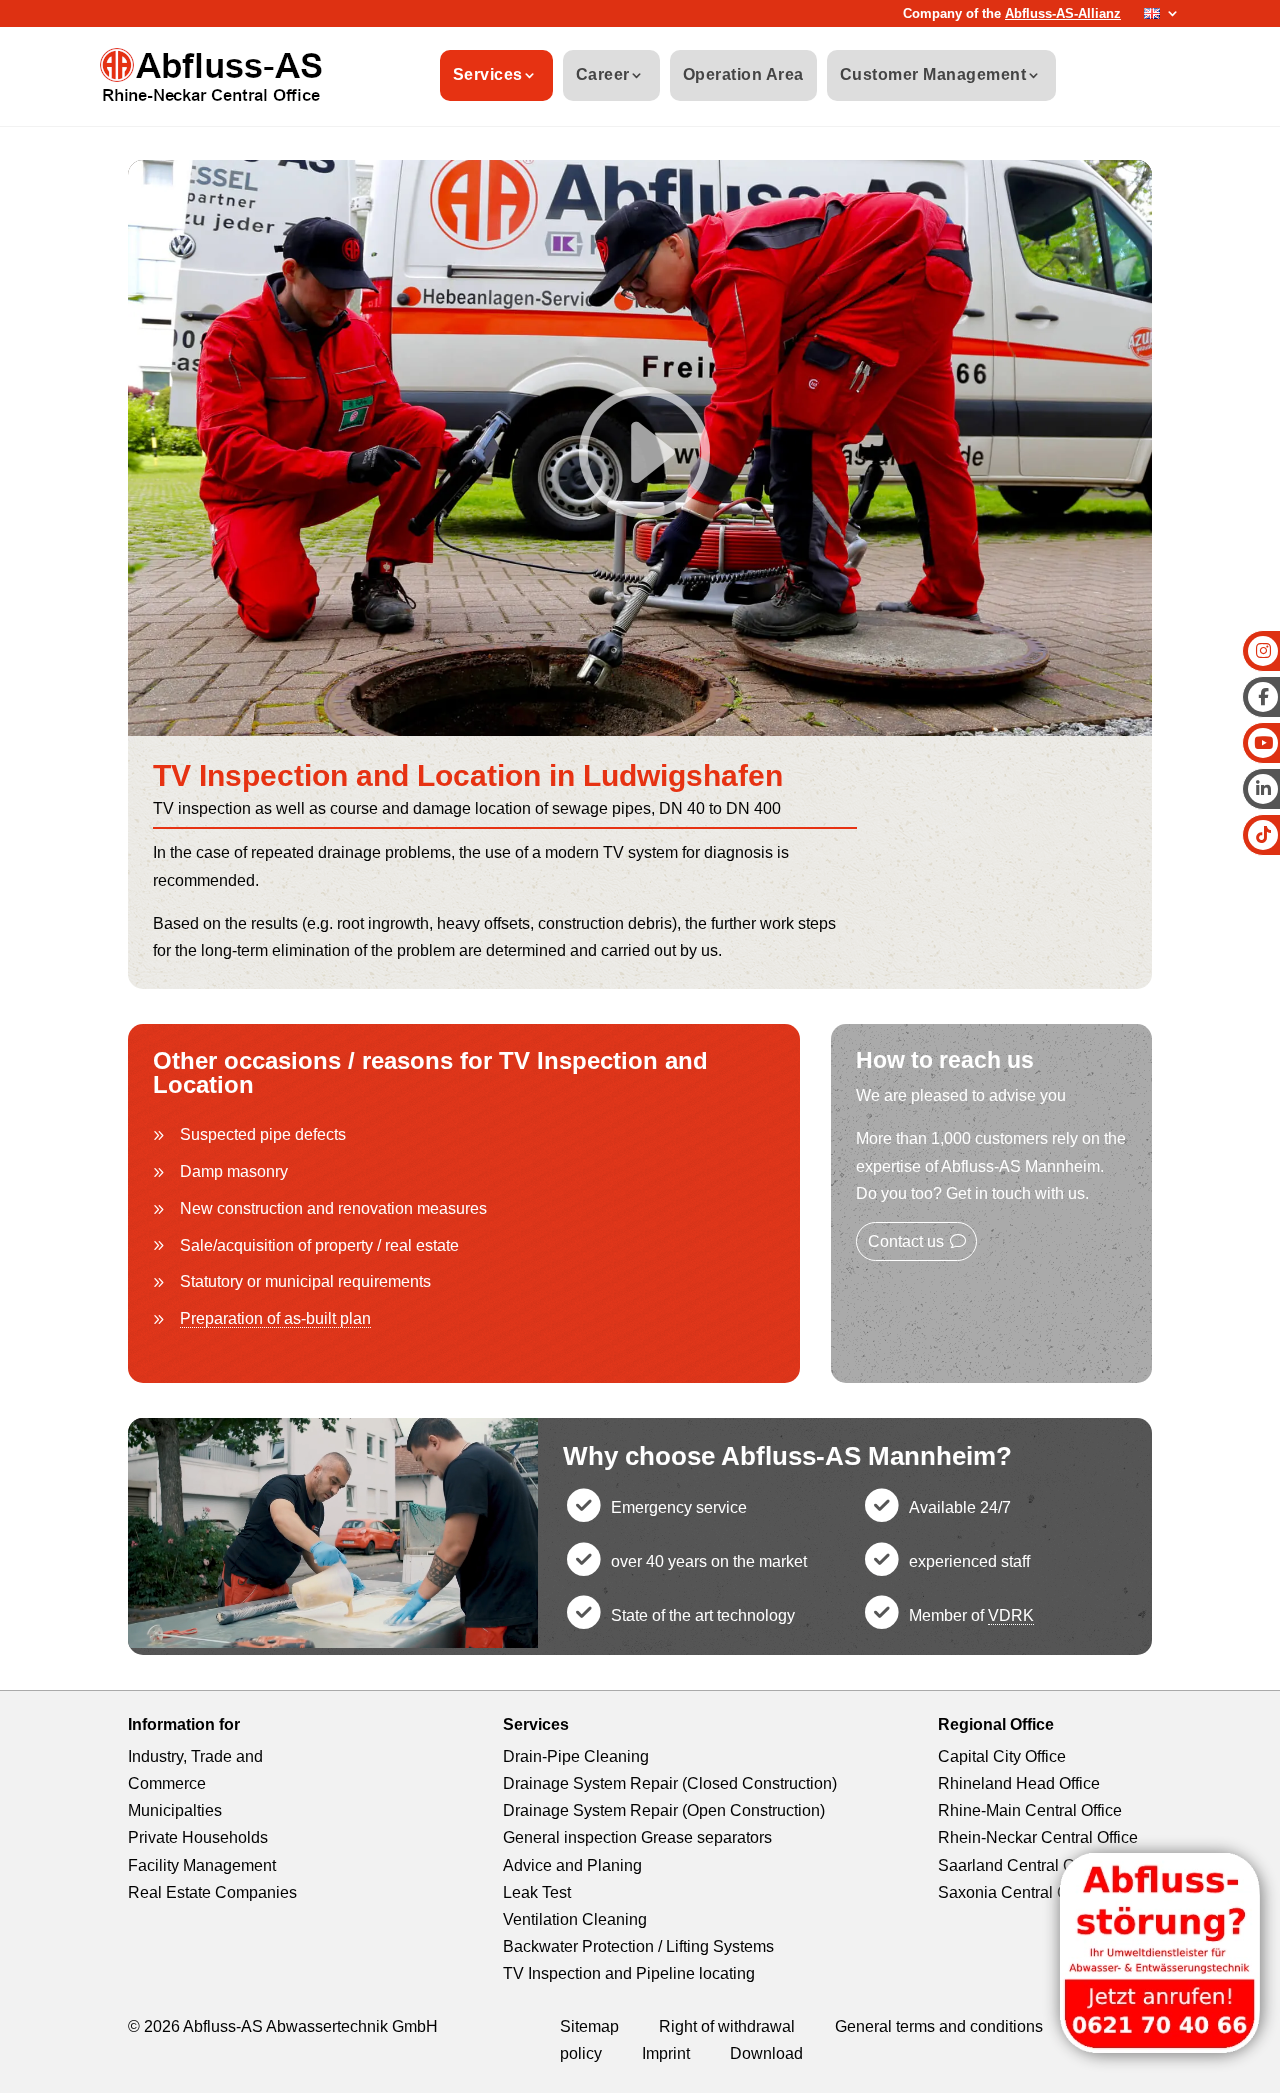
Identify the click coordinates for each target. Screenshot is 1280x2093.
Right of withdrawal (727, 2026)
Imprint (666, 2053)
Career (603, 74)
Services (488, 74)
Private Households (198, 1837)
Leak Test (537, 1892)
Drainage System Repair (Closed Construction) (670, 1783)
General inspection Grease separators (637, 1837)
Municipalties (175, 1810)
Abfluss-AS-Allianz (1063, 13)
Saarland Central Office (1021, 1865)
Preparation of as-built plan (275, 1318)
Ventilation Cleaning (575, 1919)
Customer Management (933, 74)
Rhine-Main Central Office (1030, 1810)
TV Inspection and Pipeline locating (629, 1973)
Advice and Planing (572, 1865)
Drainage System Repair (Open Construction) (664, 1810)
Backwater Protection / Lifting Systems (638, 1946)
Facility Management (202, 1865)
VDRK (1011, 1615)
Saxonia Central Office (1018, 1892)
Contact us (906, 1241)
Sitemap (589, 2026)
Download (766, 2053)
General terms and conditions (939, 2026)
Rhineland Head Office (1019, 1783)
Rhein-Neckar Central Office (1038, 1837)
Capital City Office (1002, 1756)
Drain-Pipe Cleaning (576, 1756)
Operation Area (743, 74)
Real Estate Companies (212, 1892)
